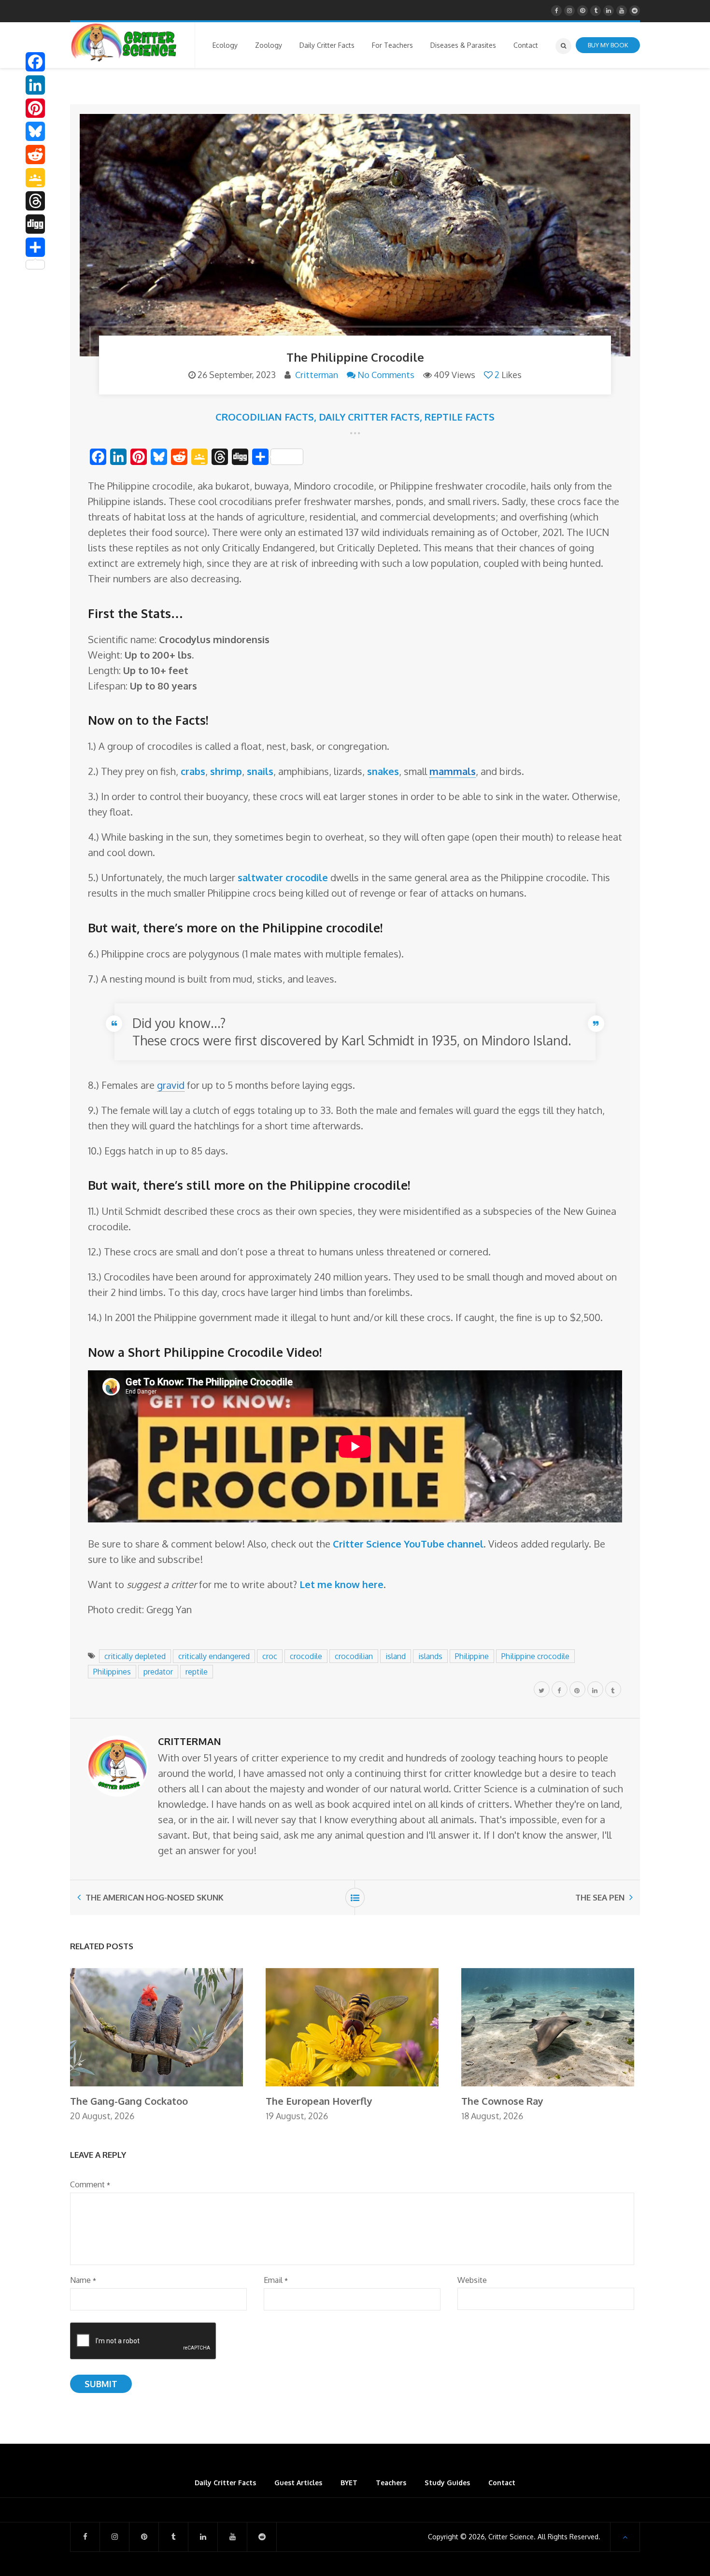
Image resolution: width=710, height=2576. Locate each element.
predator (158, 1672)
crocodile (306, 1656)
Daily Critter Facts (369, 417)
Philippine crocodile (535, 1656)
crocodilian (354, 1656)
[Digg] (35, 224)
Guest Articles (298, 2483)
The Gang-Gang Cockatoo (129, 2101)
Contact (502, 2483)
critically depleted (135, 1656)
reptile (197, 1672)
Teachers (391, 2483)
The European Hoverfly (319, 2101)
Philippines (112, 1672)
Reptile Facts (460, 417)
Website (472, 2280)
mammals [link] (453, 771)
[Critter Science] (124, 42)
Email (276, 2280)
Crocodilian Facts (265, 417)
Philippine (472, 1656)
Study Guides (447, 2483)
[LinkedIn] (35, 85)
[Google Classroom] (35, 178)
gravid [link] (171, 1085)
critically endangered (214, 1656)
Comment (90, 2184)
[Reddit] (35, 155)
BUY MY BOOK (608, 45)
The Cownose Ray (502, 2101)
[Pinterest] (35, 108)
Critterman (317, 375)
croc (270, 1656)
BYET (349, 2483)
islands (430, 1656)
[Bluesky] (35, 131)
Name (83, 2280)
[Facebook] (35, 62)
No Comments (386, 375)
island (396, 1656)
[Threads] (35, 201)
